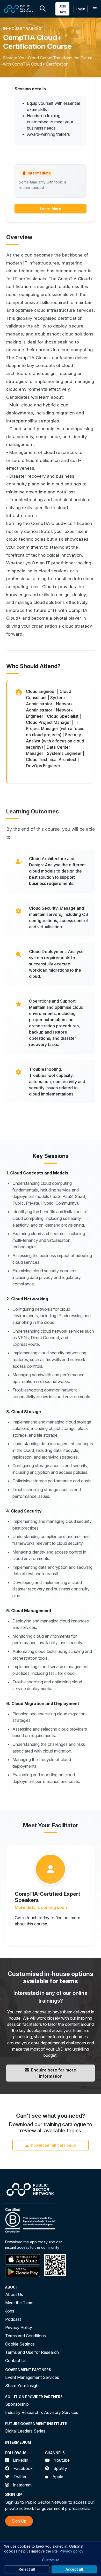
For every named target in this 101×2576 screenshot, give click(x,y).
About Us (14, 2294)
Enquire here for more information (54, 2073)
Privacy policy (71, 2551)
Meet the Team (19, 2303)
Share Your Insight (22, 2386)
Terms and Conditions (26, 2336)
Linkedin (21, 2460)
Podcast (13, 2319)
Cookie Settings (20, 2344)
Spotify (60, 2468)
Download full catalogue (53, 2145)
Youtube (62, 2460)
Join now (62, 9)
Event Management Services (32, 2377)
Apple (58, 2477)
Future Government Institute (36, 2424)
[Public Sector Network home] (19, 9)
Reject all (27, 2569)
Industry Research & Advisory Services (42, 2412)
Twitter (20, 2477)
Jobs (10, 2311)
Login (81, 9)
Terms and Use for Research (32, 2352)
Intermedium (18, 2442)
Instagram (22, 2485)
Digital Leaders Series (25, 2431)
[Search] (43, 9)
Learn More (51, 209)
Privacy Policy (19, 2327)
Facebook (23, 2468)
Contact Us (16, 2361)
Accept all (74, 2569)
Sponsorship (17, 2404)
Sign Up (19, 2521)
